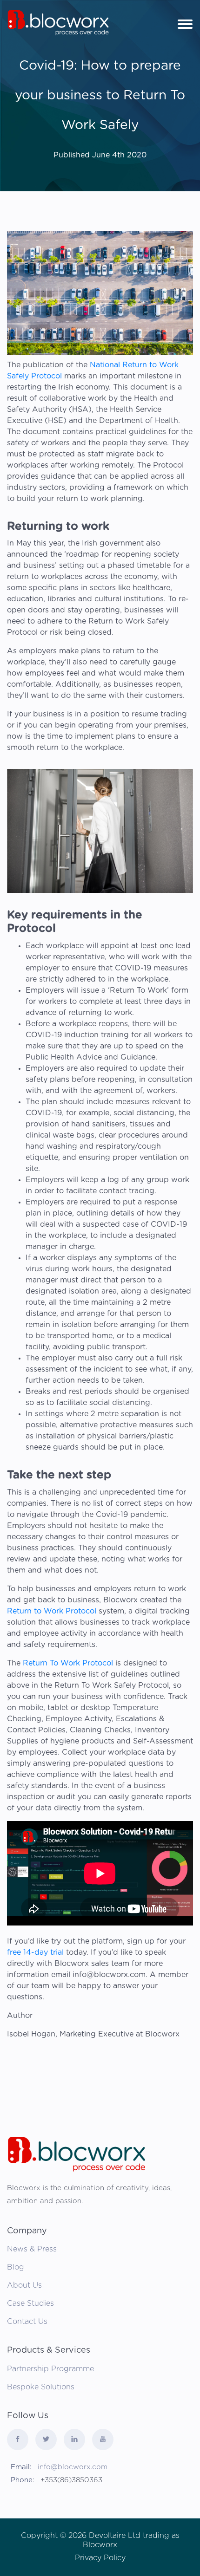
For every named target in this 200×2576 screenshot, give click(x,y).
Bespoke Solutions (41, 2387)
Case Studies (30, 2303)
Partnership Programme (50, 2369)
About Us (24, 2285)
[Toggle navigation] (185, 23)
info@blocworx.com (73, 2467)
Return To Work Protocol (68, 1663)
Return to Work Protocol (52, 1611)
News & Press (32, 2249)
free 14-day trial (37, 1952)
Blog (16, 2267)
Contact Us (27, 2322)
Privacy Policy (100, 2558)
